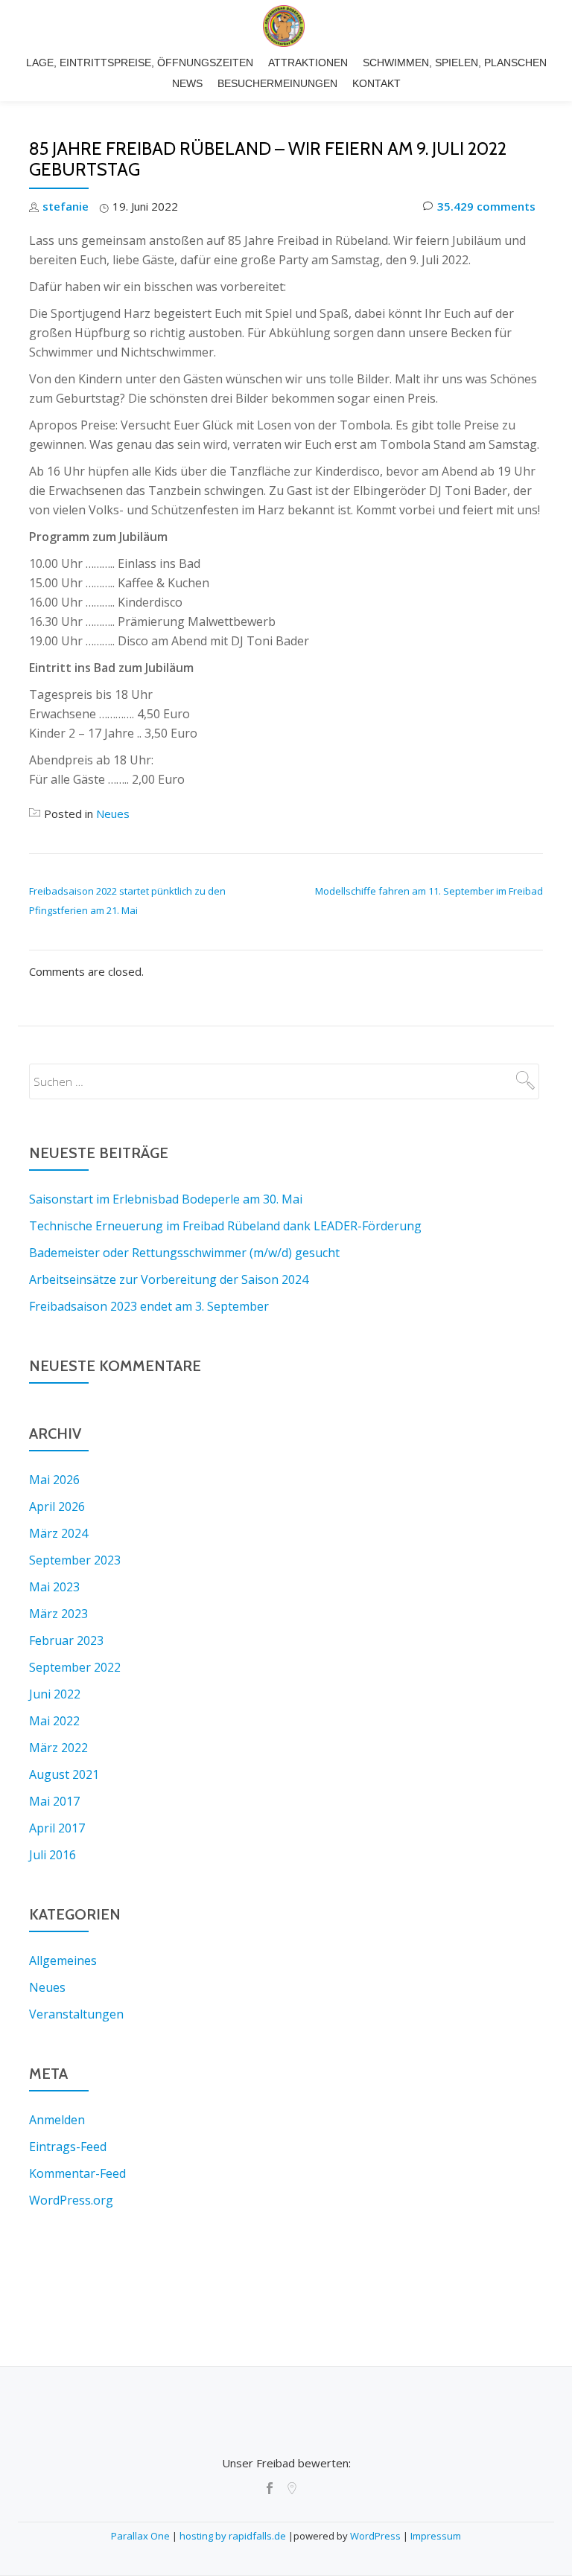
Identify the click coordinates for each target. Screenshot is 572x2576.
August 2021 (64, 1774)
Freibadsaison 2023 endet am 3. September (149, 1306)
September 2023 (75, 1560)
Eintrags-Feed (68, 2147)
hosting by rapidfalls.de (233, 2536)
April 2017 (57, 1828)
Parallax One (142, 2536)
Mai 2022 (54, 1721)
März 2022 (58, 1748)
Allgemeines (63, 1960)
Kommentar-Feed (77, 2173)
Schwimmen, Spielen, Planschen (455, 63)
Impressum (436, 2536)
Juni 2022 (55, 1694)
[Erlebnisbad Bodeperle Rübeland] (286, 26)
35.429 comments (486, 206)
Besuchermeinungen (277, 83)
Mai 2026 (54, 1480)
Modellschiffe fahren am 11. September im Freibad (429, 891)
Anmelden (57, 2120)
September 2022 (75, 1667)
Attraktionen (308, 63)
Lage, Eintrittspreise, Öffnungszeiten (140, 63)
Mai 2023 (54, 1587)
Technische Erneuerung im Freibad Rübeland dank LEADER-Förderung (225, 1226)
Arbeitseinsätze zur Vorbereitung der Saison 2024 (169, 1279)
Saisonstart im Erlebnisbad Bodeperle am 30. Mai (166, 1199)
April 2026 (57, 1506)
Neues (113, 814)
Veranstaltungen (76, 2014)
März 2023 (58, 1614)
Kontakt (376, 83)
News (187, 83)
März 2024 (58, 1533)
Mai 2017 (54, 1801)
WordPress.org (71, 2200)
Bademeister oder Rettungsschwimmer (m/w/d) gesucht (184, 1253)
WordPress (375, 2536)
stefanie (66, 206)
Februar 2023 (66, 1640)
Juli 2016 (53, 1855)
